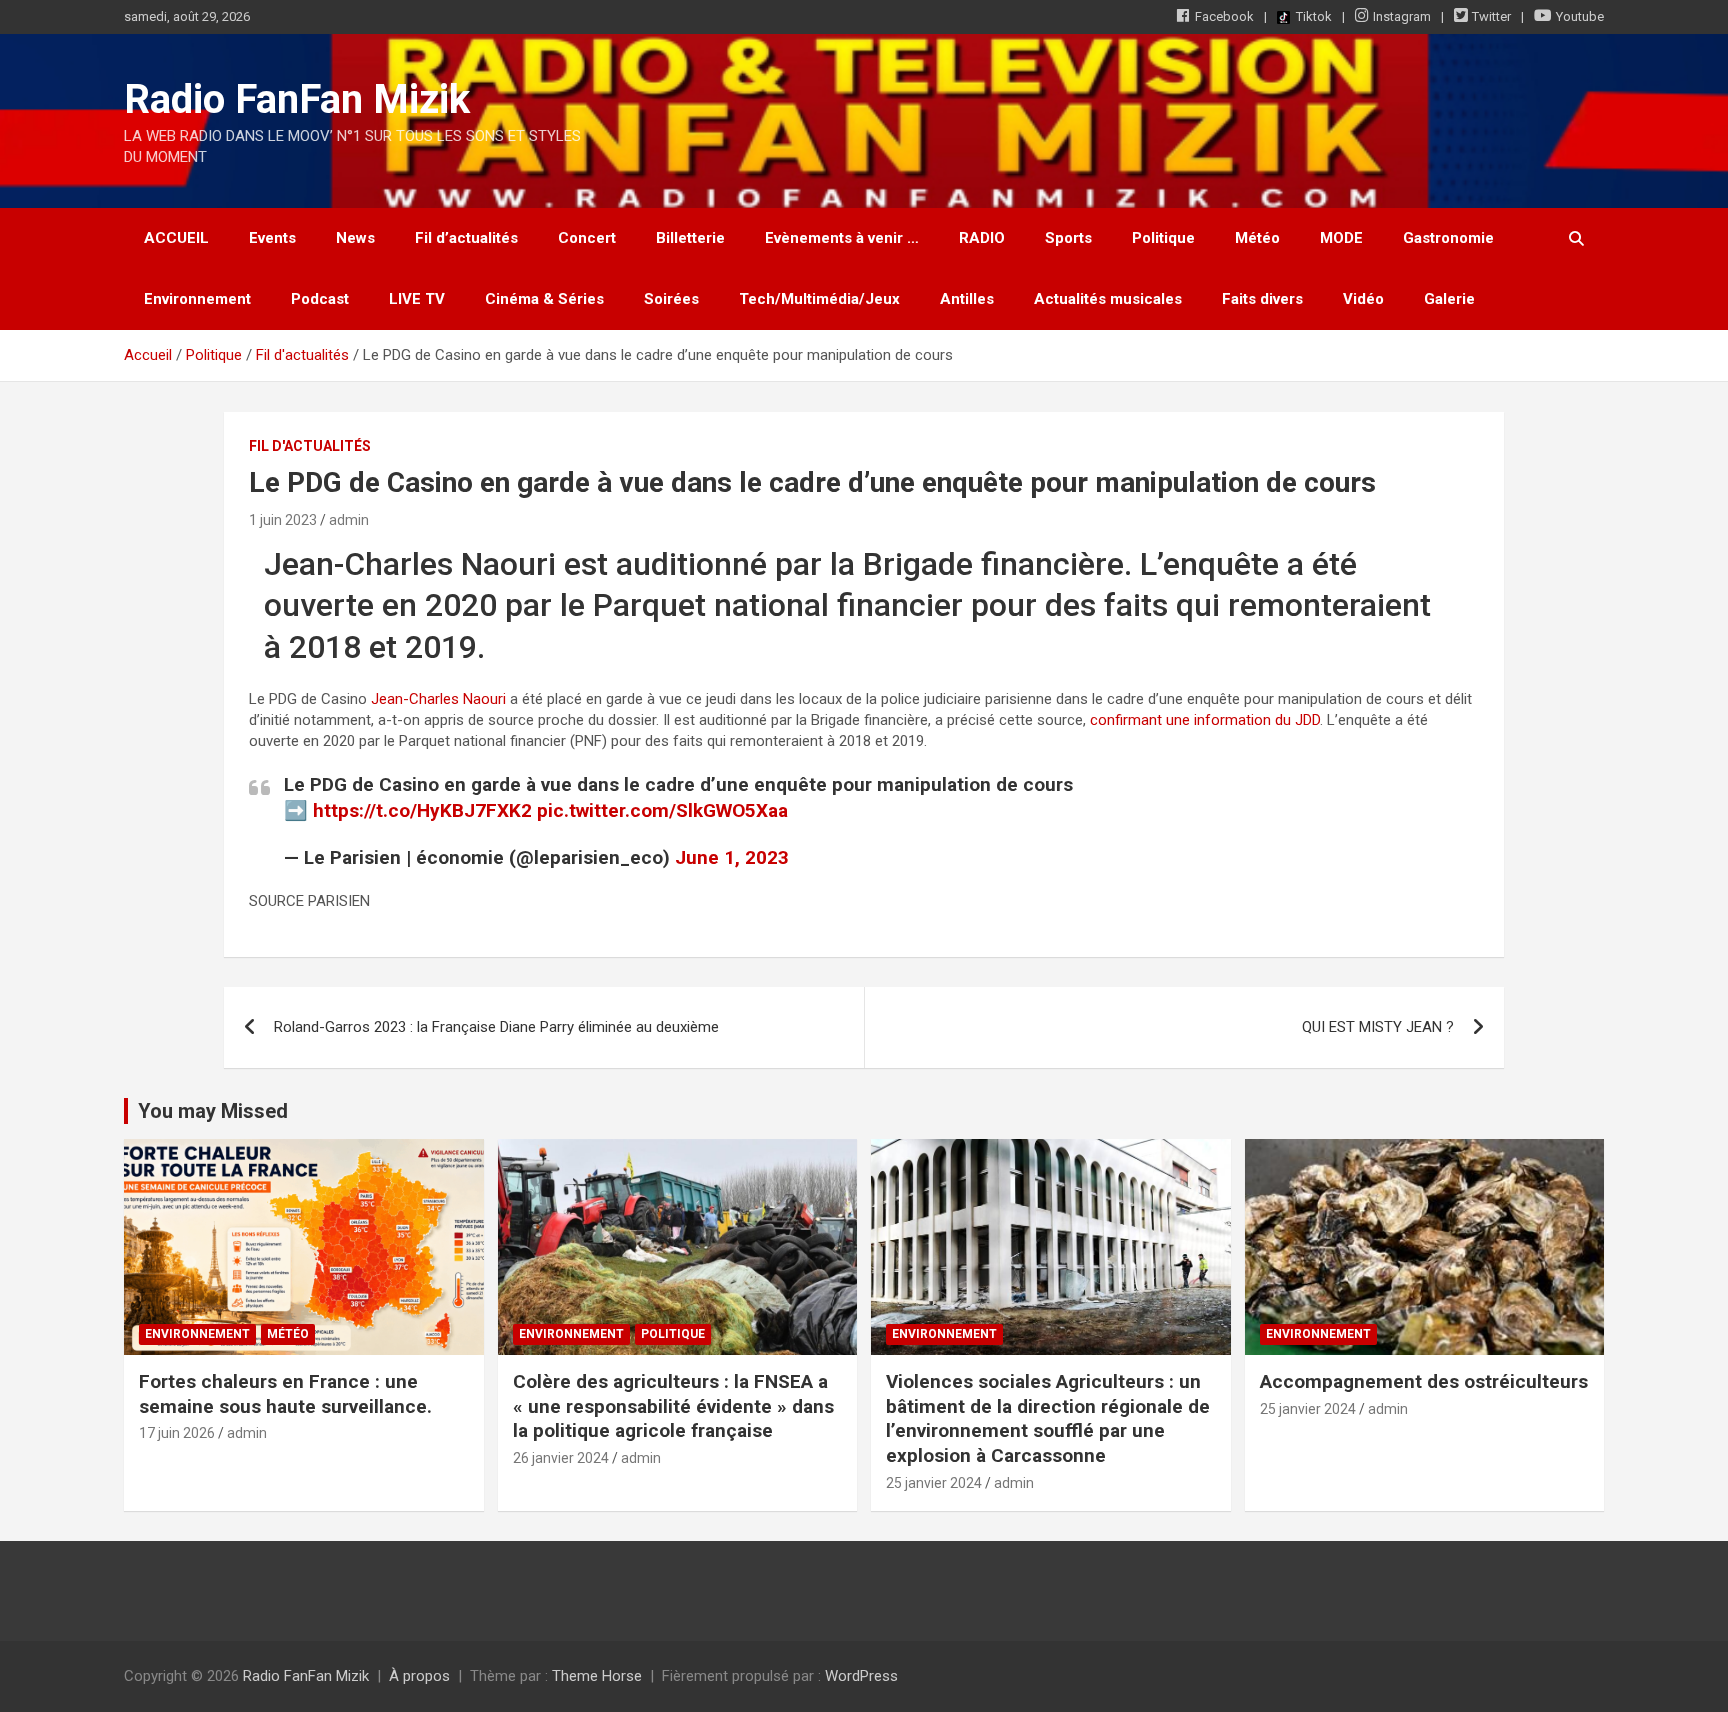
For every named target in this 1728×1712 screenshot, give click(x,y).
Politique (1163, 238)
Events (272, 238)
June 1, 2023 (732, 857)
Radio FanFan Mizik (297, 99)
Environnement (197, 299)
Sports (1068, 238)
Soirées (671, 299)
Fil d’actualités (466, 238)
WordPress (861, 1676)
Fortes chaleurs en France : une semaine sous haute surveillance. (285, 1394)
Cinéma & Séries (544, 299)
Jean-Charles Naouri (438, 699)
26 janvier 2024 (561, 1458)
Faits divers (1262, 299)
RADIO (982, 238)
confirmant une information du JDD (1205, 720)
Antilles (967, 299)
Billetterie (690, 238)
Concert (587, 238)
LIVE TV (417, 299)
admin (349, 520)
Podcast (320, 299)
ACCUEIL (176, 238)
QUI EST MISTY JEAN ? (1378, 1027)
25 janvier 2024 (934, 1483)
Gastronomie (1448, 238)
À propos (419, 1676)
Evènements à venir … (842, 238)
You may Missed (213, 1111)
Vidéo (1363, 299)
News (355, 238)
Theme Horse (597, 1676)
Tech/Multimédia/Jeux (819, 299)
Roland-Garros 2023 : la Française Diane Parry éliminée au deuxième (496, 1027)
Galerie (1449, 299)
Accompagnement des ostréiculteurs (1424, 1381)
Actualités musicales (1108, 299)
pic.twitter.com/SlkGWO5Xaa (662, 810)
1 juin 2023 (283, 520)
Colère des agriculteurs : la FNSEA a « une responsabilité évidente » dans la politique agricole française (673, 1406)
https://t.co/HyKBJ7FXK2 (422, 810)
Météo (1257, 238)
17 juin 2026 (177, 1433)
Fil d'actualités (310, 446)
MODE (1341, 238)
